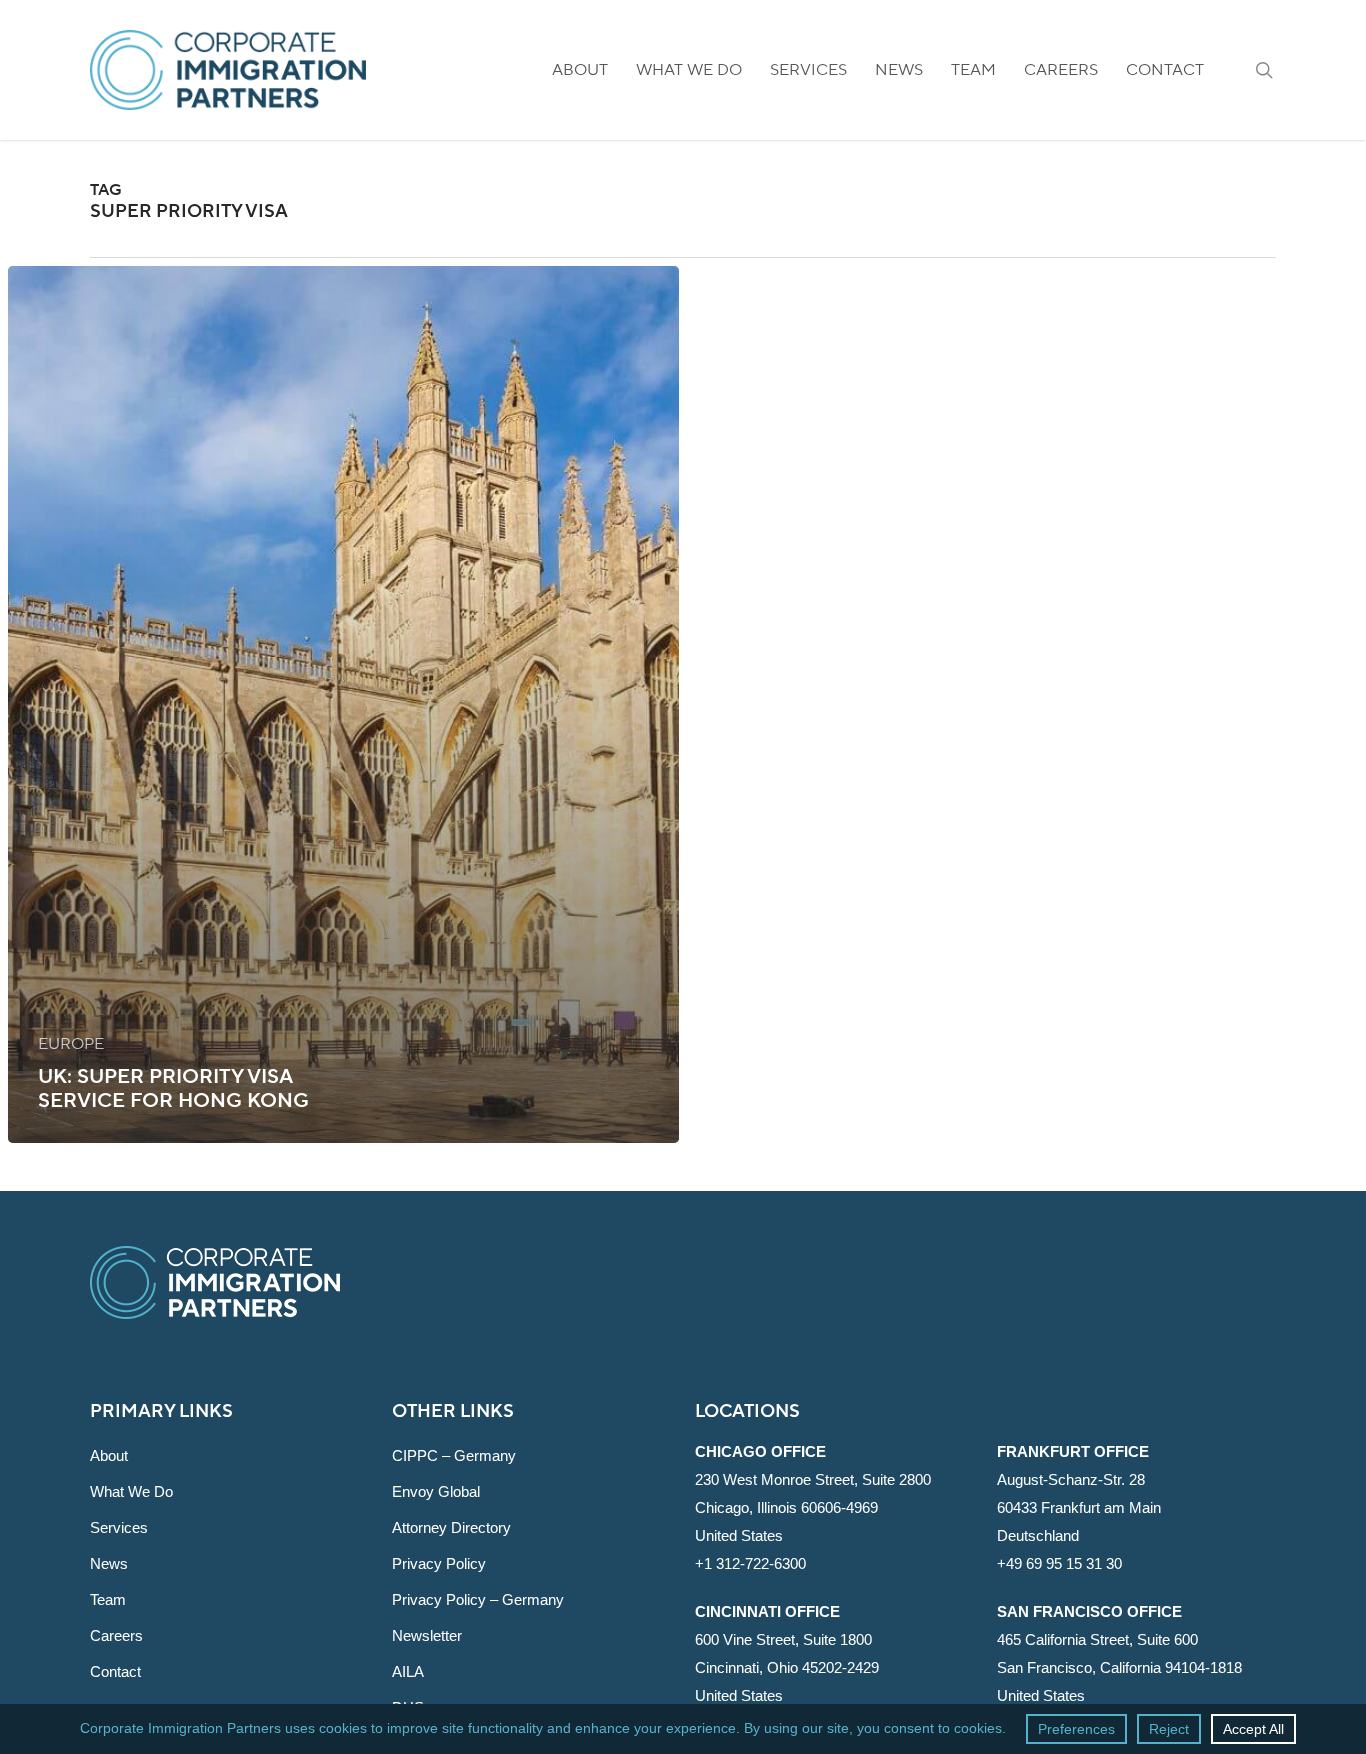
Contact (115, 1671)
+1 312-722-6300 (750, 1563)
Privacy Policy (439, 1563)
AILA (408, 1671)
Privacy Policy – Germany (478, 1599)
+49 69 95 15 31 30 (1059, 1563)
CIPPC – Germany (454, 1455)
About (109, 1455)
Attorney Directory (451, 1527)
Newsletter (427, 1635)
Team (108, 1599)
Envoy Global (436, 1491)
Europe (71, 1044)
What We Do (131, 1491)
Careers (116, 1635)
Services (119, 1527)
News (109, 1563)
